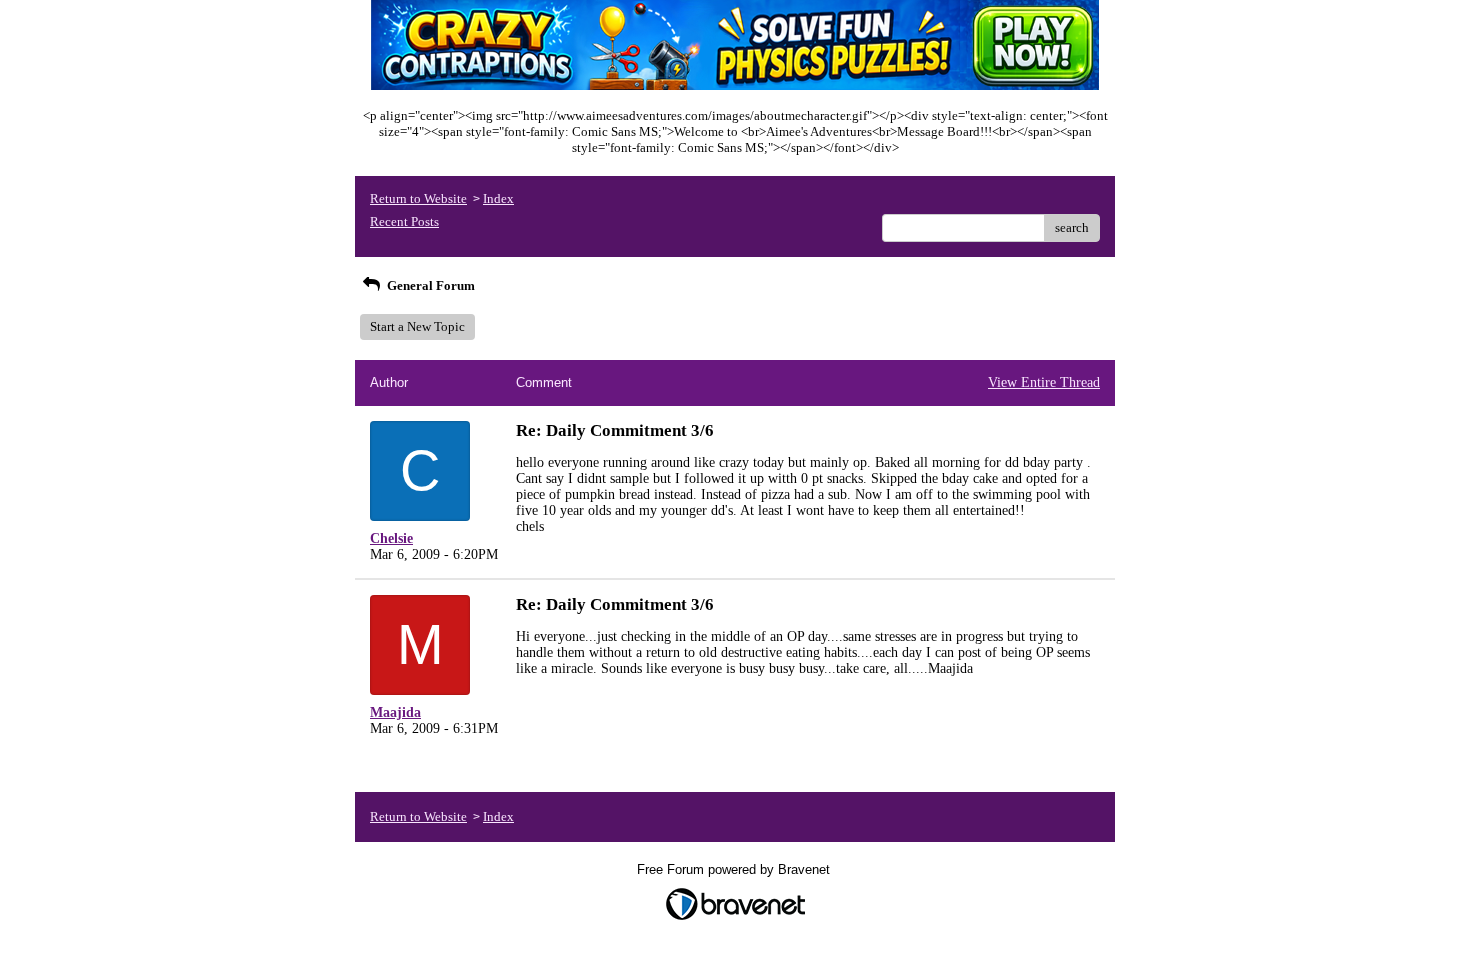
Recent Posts (404, 221)
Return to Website (418, 198)
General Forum (429, 285)
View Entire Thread (1044, 382)
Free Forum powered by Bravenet (735, 869)
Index (498, 198)
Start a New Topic (417, 326)
